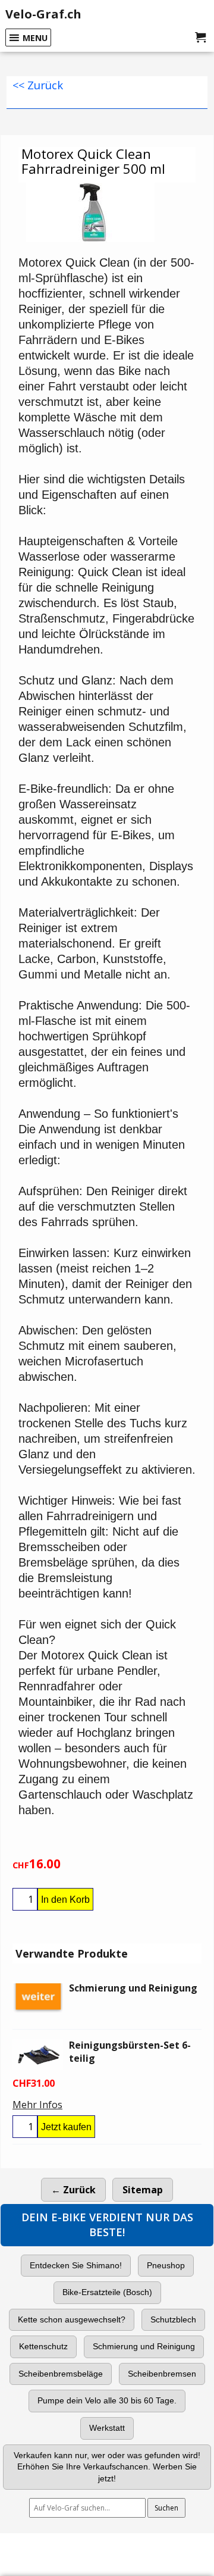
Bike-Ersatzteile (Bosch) (107, 2292)
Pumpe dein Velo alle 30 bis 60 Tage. (107, 2400)
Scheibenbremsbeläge (61, 2374)
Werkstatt (107, 2428)
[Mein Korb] (200, 37)
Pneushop (166, 2265)
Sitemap (143, 2190)
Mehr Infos (37, 2105)
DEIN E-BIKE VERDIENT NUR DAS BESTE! (107, 2225)
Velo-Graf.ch (43, 14)
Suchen (166, 2508)
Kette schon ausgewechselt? (72, 2319)
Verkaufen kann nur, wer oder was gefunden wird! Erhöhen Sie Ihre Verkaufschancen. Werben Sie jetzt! (107, 2467)
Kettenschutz (43, 2346)
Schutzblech (173, 2319)
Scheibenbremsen (162, 2374)
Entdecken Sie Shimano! (76, 2265)
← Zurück (73, 2190)
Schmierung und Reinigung (144, 2346)
